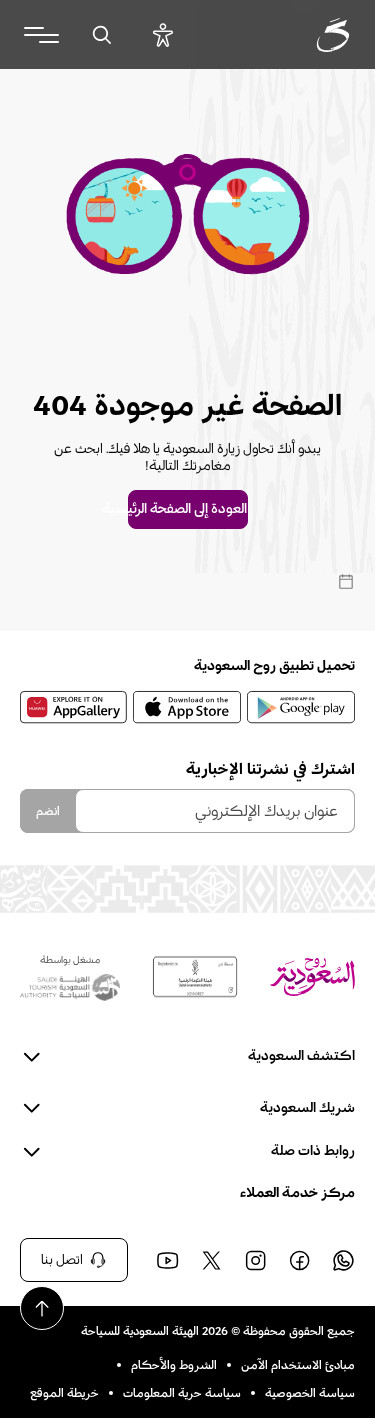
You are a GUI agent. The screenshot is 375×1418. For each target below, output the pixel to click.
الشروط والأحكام (174, 1365)
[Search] (101, 34)
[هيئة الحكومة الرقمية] (195, 977)
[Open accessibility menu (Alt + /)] (162, 34)
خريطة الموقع (64, 1393)
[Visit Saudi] (313, 977)
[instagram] (255, 1260)
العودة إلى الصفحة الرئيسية (188, 509)
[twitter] (211, 1260)
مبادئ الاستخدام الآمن (298, 1365)
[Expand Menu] (41, 35)
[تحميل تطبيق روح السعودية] (301, 707)
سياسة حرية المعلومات (182, 1393)
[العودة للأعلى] (42, 1308)
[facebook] (299, 1260)
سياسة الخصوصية (310, 1393)
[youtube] (167, 1260)
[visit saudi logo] (311, 35)
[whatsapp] (343, 1260)
